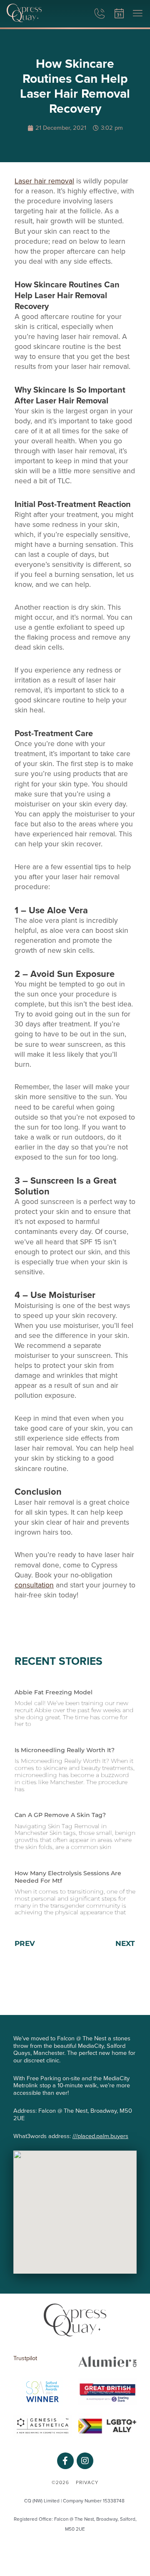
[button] (138, 14)
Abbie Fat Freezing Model (54, 1692)
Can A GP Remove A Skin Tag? (60, 1815)
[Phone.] (99, 14)
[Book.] (119, 14)
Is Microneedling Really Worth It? (65, 1750)
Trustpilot (25, 2358)
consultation (34, 1585)
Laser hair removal (44, 181)
